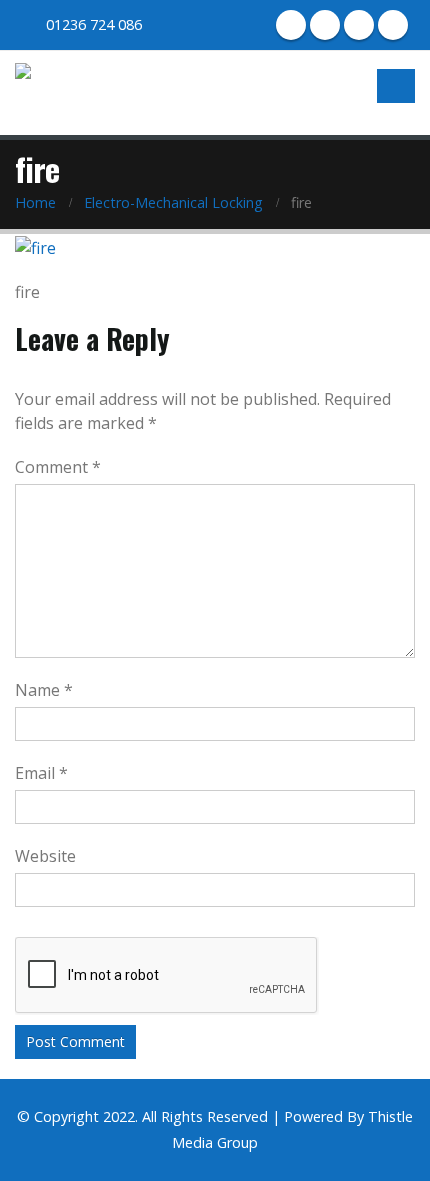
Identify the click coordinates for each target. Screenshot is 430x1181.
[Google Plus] (393, 25)
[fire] (35, 246)
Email (41, 773)
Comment (58, 467)
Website (45, 856)
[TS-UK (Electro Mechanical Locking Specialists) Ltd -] (76, 90)
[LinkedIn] (359, 25)
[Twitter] (325, 25)
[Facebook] (291, 25)
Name (44, 690)
